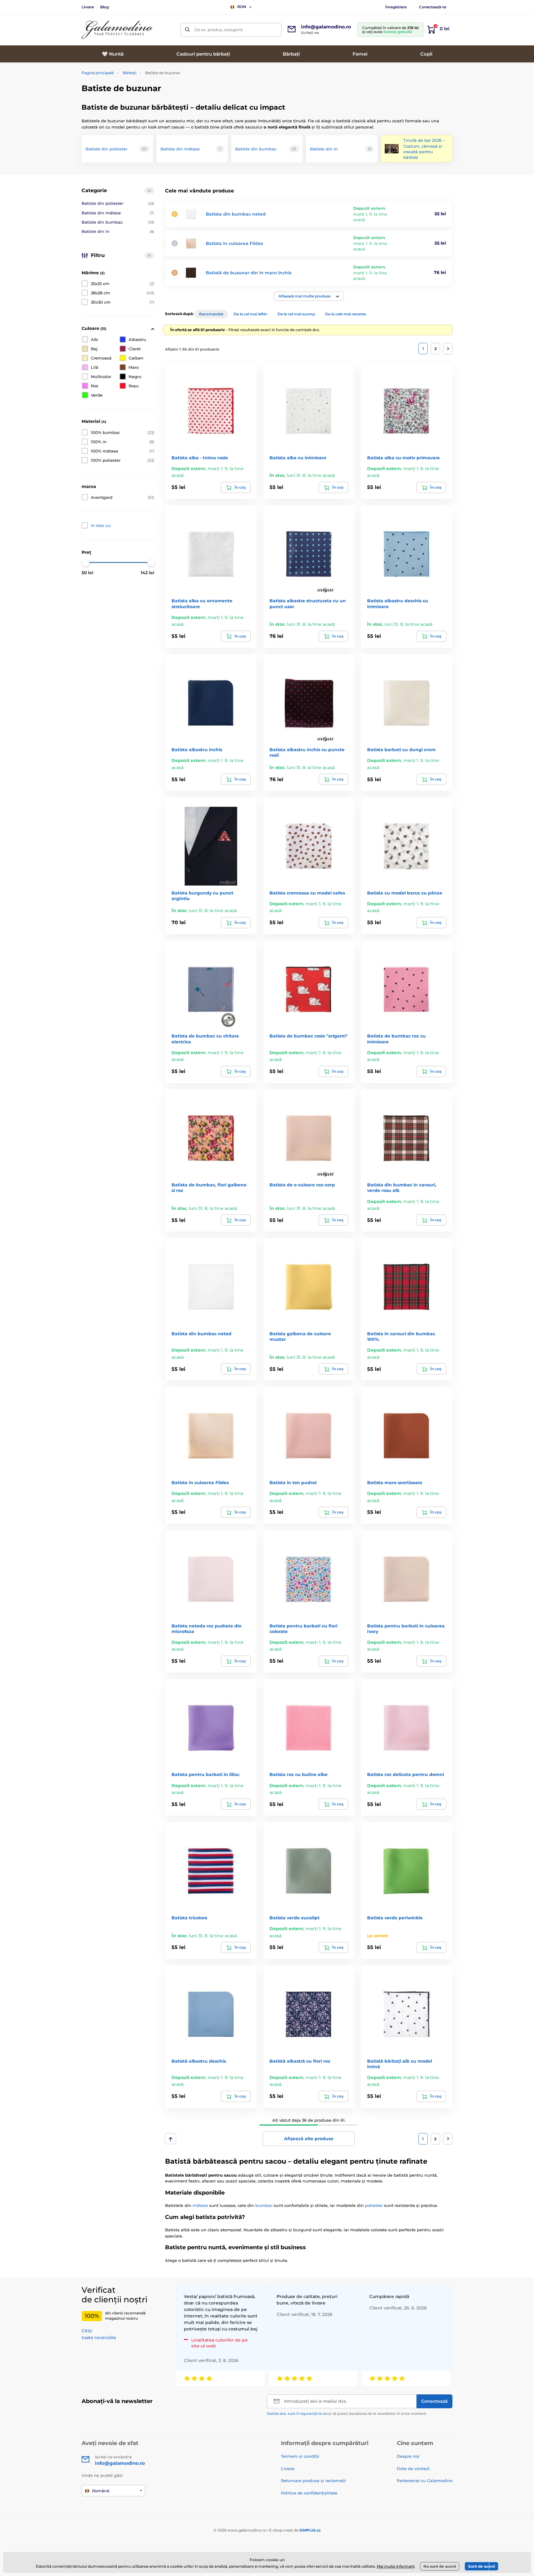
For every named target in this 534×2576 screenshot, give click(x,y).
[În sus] (170, 2139)
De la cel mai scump (296, 314)
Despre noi (408, 2456)
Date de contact (413, 2469)
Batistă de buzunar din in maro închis (249, 273)
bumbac (264, 2205)
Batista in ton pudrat (293, 1483)
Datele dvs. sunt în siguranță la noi (297, 2414)
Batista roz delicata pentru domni (406, 1774)
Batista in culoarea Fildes (234, 243)
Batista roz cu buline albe (299, 1774)
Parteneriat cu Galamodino (425, 2481)
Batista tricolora (189, 1918)
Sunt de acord (481, 2566)
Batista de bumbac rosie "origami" (309, 1036)
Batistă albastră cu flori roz (300, 2061)
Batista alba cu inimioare (298, 458)
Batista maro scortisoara (395, 1483)
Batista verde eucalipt (295, 1918)
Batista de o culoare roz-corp (302, 1185)
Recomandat (211, 314)
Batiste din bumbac (118, 222)
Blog (104, 7)
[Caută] (187, 30)
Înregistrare (396, 7)
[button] (309, 296)
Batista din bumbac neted (236, 214)
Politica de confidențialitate (309, 2493)
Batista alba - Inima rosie (200, 458)
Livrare (88, 7)
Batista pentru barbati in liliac (206, 1774)
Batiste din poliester (118, 203)
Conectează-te (433, 7)
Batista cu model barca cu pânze (405, 893)
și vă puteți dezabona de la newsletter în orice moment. (347, 2414)
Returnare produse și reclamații (314, 2481)
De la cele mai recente (345, 314)
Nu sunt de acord (440, 2566)
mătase (200, 2205)
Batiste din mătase (118, 213)
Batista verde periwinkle (395, 1918)
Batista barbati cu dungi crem (401, 750)
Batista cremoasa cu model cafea (307, 893)
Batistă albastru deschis (199, 2061)
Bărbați (129, 73)
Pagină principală (98, 73)
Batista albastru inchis (197, 750)
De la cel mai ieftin (250, 314)
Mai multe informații (396, 2566)
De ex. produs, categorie (219, 30)
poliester (374, 2205)
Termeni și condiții (300, 2456)
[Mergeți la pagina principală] (117, 30)
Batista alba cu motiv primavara (403, 458)
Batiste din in (118, 231)
